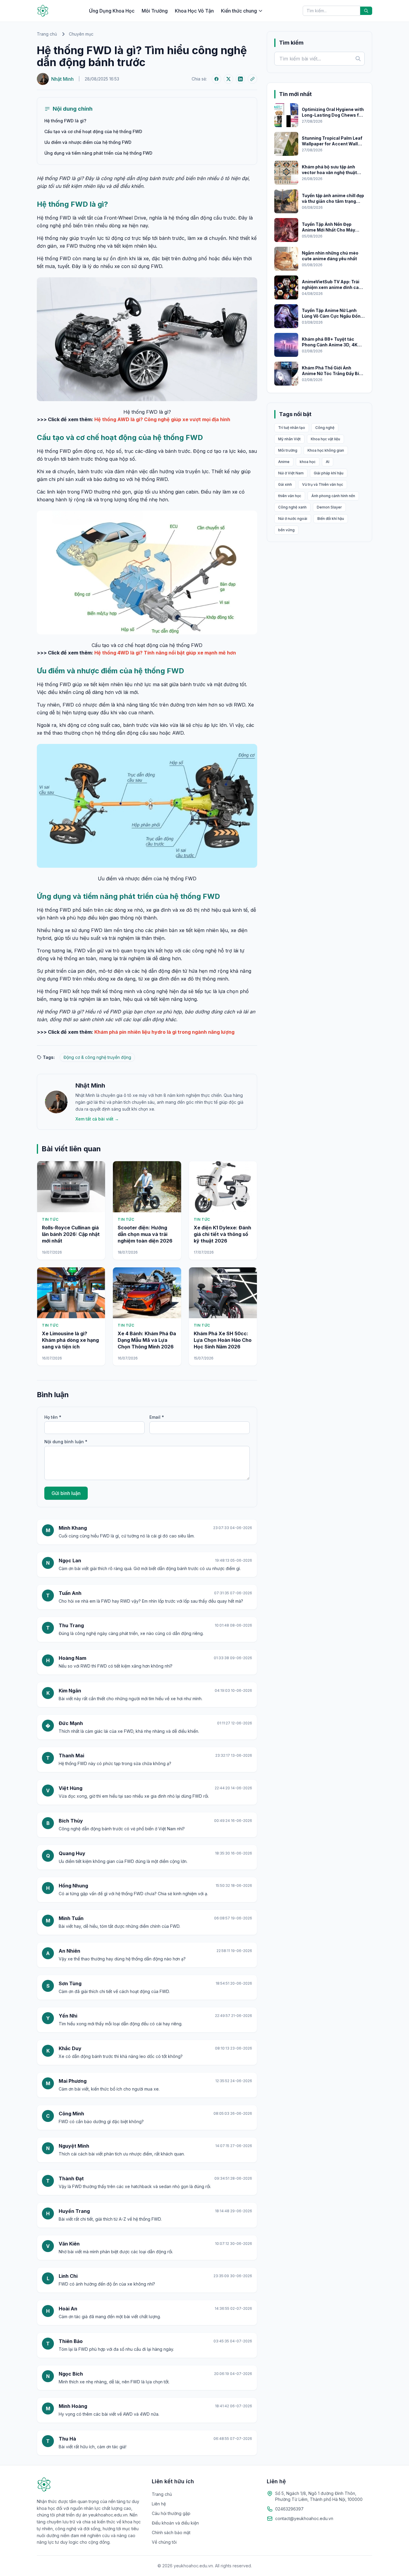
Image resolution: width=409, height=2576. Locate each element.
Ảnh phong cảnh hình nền (333, 496)
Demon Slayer (329, 507)
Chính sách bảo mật (171, 2532)
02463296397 (289, 2509)
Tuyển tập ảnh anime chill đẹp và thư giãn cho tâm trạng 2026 (333, 201)
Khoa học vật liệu (325, 439)
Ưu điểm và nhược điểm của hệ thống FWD (88, 142)
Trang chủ (47, 34)
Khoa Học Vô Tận (194, 11)
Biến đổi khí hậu (331, 519)
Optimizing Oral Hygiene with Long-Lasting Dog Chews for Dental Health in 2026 (333, 115)
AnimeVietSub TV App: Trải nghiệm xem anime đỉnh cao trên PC (332, 287)
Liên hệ (159, 2504)
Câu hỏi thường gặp (171, 2513)
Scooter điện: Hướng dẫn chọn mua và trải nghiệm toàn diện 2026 (145, 1234)
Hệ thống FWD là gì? (65, 121)
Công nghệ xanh (292, 507)
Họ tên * (53, 1417)
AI (328, 462)
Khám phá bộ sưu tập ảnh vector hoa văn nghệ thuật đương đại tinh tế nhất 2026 (331, 173)
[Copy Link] (252, 79)
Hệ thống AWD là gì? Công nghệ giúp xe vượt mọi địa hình (162, 419)
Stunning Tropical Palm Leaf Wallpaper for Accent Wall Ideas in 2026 (332, 144)
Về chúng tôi (164, 2542)
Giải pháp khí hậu (329, 473)
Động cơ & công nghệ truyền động (97, 1057)
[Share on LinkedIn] (240, 79)
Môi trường (288, 450)
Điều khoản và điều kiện (175, 2523)
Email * (157, 1417)
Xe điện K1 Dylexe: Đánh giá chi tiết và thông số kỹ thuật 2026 (222, 1234)
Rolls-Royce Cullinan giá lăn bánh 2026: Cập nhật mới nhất (71, 1234)
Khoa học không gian (326, 450)
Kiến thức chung (239, 11)
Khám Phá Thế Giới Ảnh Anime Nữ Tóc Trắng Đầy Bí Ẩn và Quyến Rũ (330, 374)
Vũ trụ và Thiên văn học (323, 484)
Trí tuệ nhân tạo (292, 428)
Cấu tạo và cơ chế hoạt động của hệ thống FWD (93, 131)
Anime (284, 462)
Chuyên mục (81, 34)
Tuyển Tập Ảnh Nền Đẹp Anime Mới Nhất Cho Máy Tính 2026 (328, 230)
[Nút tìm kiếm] (366, 11)
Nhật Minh (90, 1085)
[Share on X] (228, 79)
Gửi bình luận (66, 1493)
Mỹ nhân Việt (289, 439)
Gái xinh (285, 484)
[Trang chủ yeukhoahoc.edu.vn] (43, 11)
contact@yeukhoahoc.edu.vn (304, 2518)
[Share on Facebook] (216, 79)
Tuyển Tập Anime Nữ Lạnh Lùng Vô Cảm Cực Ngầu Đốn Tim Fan (331, 316)
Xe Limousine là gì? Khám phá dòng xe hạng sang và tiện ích (70, 1340)
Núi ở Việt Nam (291, 473)
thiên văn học (290, 496)
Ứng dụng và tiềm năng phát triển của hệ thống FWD (98, 153)
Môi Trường (155, 11)
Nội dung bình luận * (66, 1442)
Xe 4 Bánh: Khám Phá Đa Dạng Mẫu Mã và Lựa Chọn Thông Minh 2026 (147, 1340)
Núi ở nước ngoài (293, 519)
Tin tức (50, 1219)
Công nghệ (325, 428)
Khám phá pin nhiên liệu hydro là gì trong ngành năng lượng (164, 1032)
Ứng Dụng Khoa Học (112, 11)
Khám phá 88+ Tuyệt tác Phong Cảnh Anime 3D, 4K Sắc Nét (330, 345)
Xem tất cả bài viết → (97, 1119)
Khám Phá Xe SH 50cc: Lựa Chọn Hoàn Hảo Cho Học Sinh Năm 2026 (223, 1340)
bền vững (286, 530)
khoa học (308, 462)
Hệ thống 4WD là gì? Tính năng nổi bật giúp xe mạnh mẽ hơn (165, 653)
